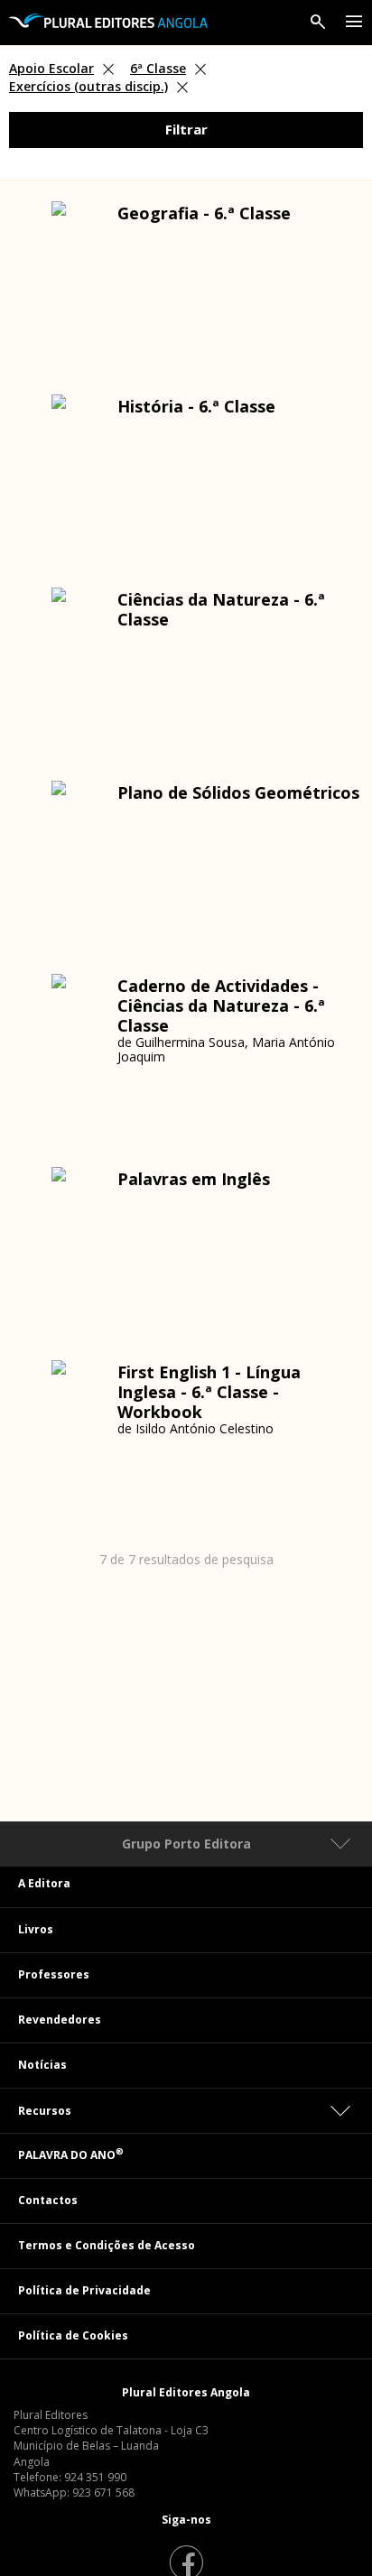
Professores (54, 1974)
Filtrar (186, 129)
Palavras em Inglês (194, 1179)
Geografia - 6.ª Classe (204, 213)
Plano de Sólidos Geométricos (238, 792)
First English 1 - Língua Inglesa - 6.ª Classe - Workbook (209, 1392)
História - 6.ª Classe (196, 406)
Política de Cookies (73, 2335)
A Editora (44, 1883)
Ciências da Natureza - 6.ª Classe (221, 609)
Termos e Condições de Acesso (107, 2245)
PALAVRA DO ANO (71, 2155)
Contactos (48, 2200)
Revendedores (60, 2020)
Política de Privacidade (84, 2290)
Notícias (42, 2065)
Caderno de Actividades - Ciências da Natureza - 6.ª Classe (221, 1005)
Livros (36, 1929)
